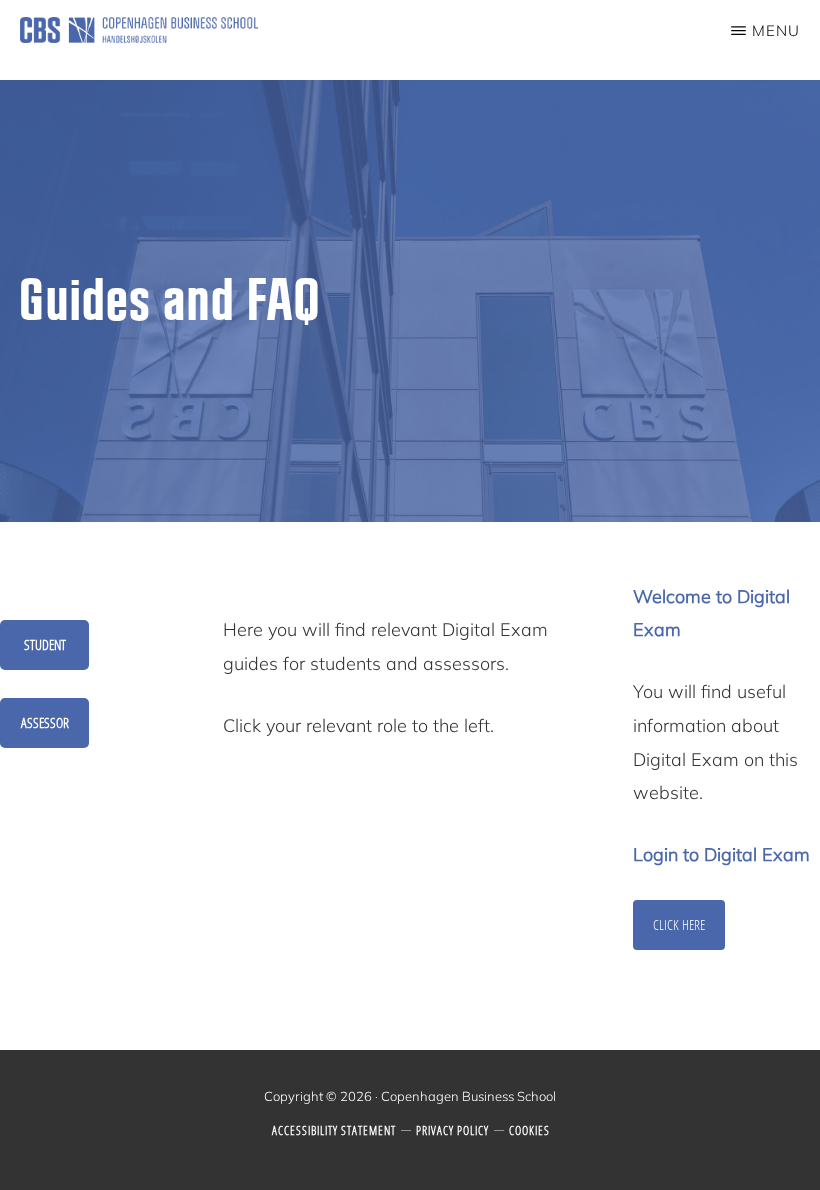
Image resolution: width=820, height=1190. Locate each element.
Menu (776, 30)
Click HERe (679, 924)
